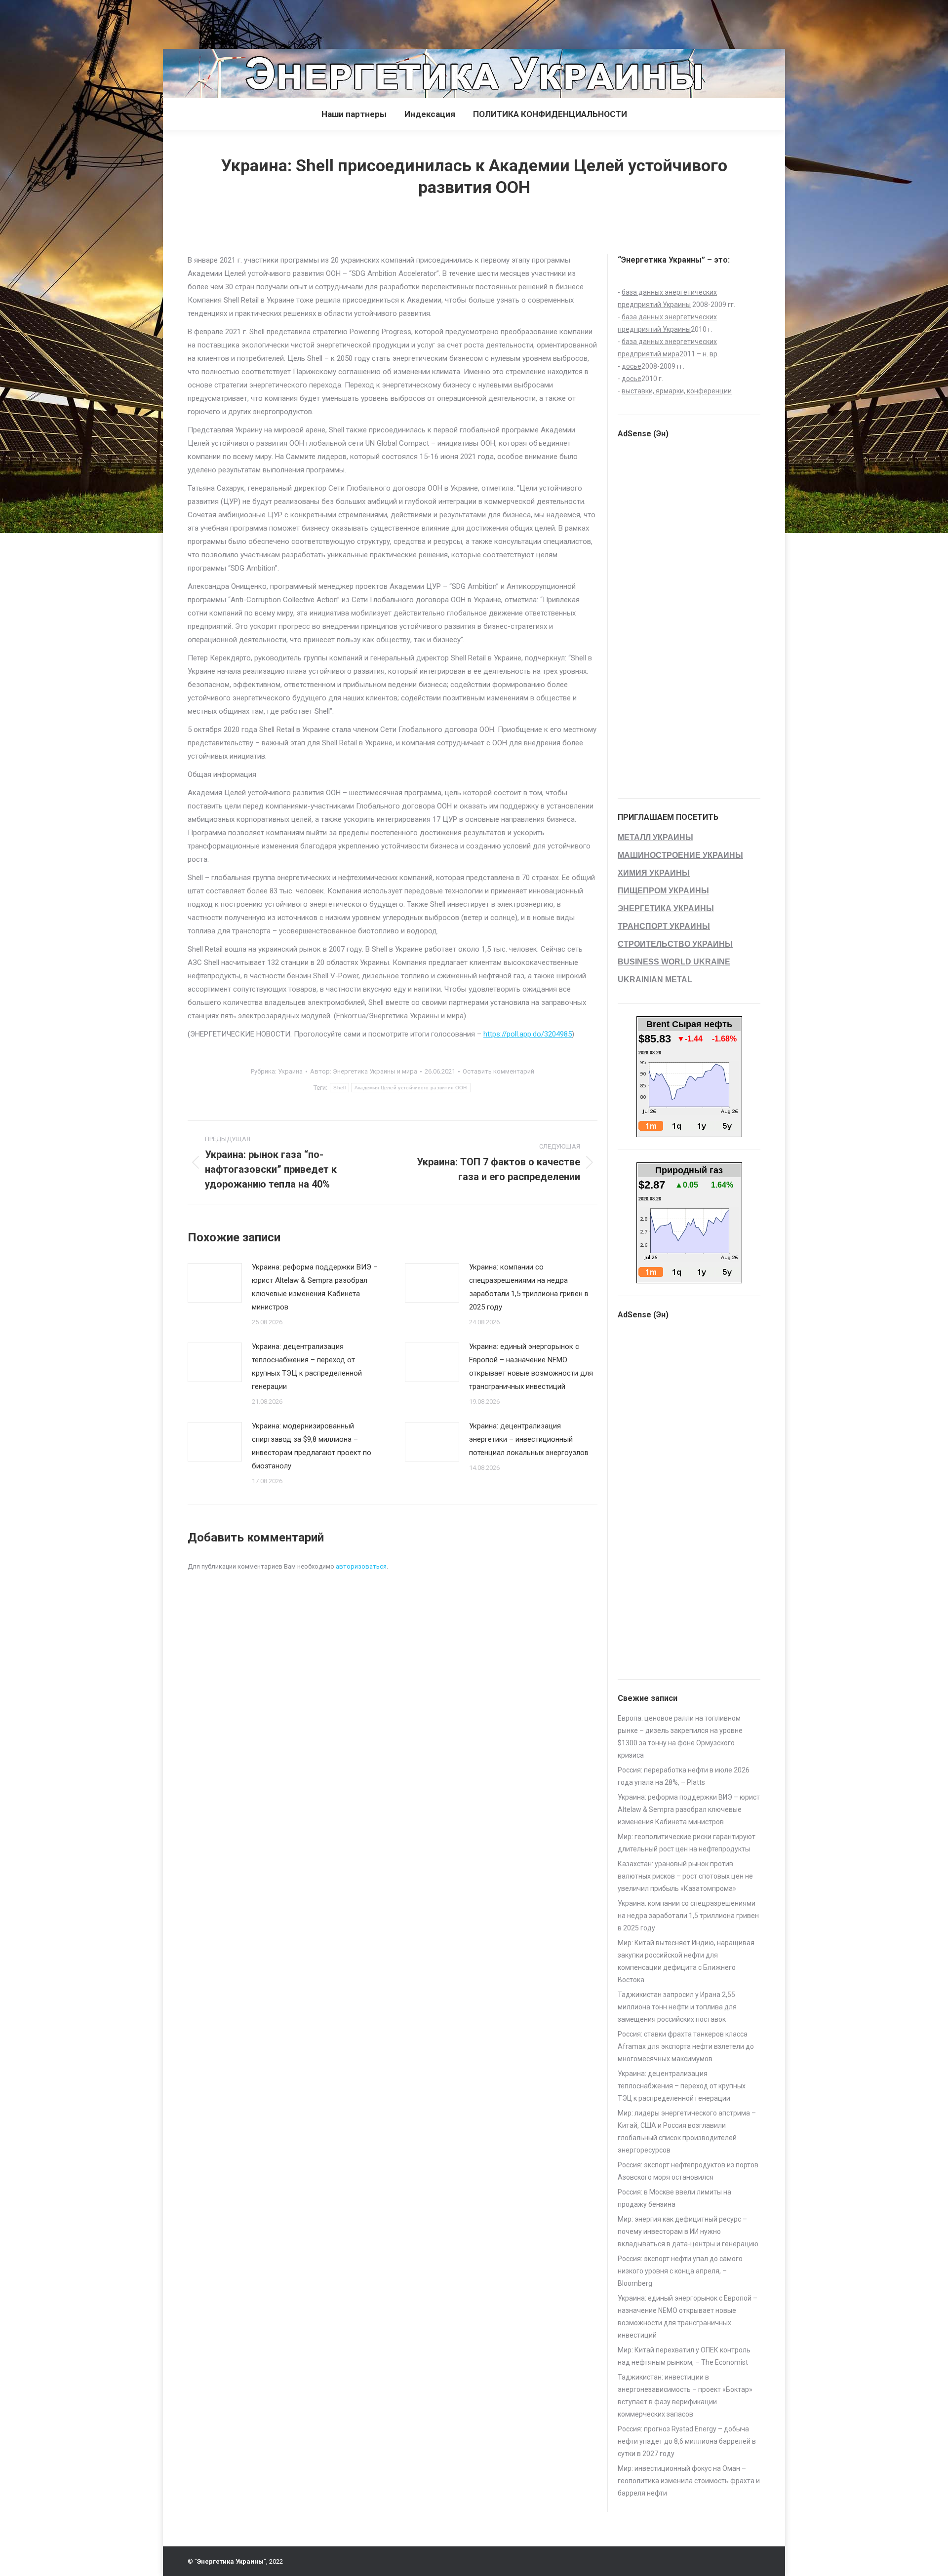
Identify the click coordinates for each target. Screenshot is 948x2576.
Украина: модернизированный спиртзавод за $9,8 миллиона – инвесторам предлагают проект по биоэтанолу (312, 1446)
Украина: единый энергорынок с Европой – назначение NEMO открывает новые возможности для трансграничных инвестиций (531, 1366)
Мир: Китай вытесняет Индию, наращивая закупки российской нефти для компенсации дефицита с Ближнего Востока (686, 1961)
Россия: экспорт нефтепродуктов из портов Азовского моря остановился (688, 2171)
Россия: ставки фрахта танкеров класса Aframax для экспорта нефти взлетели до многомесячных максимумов (686, 2046)
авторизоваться (361, 1566)
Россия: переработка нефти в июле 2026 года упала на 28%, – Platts (684, 1776)
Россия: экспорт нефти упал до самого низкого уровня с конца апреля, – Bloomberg (680, 2271)
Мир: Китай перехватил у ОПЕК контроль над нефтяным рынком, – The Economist (684, 2356)
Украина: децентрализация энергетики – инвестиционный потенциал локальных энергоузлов (529, 1439)
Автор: (364, 1071)
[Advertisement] (180, 22)
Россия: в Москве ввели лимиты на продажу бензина (674, 2198)
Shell (339, 1088)
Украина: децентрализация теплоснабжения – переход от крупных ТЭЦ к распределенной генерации (307, 1366)
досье (632, 366)
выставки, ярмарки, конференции (677, 391)
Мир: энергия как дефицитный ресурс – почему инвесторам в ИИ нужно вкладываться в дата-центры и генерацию (688, 2231)
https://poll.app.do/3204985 (528, 1034)
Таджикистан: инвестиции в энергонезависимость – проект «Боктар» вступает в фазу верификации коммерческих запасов (685, 2396)
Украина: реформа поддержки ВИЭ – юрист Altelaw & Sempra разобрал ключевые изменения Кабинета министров (315, 1287)
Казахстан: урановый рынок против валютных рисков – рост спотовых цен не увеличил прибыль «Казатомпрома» (685, 1876)
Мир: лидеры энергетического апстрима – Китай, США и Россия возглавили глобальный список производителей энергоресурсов (687, 2132)
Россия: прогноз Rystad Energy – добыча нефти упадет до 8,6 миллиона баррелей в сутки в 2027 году (687, 2441)
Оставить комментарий (498, 1071)
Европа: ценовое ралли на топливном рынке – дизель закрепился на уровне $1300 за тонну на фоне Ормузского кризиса (680, 1737)
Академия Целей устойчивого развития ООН (411, 1088)
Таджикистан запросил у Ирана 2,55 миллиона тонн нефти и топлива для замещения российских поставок (677, 2007)
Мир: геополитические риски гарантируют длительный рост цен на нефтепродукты (687, 1843)
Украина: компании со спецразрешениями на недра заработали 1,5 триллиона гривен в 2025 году (529, 1287)
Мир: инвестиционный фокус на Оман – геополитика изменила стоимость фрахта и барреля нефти (689, 2481)
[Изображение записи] (215, 1283)
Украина (290, 1071)
